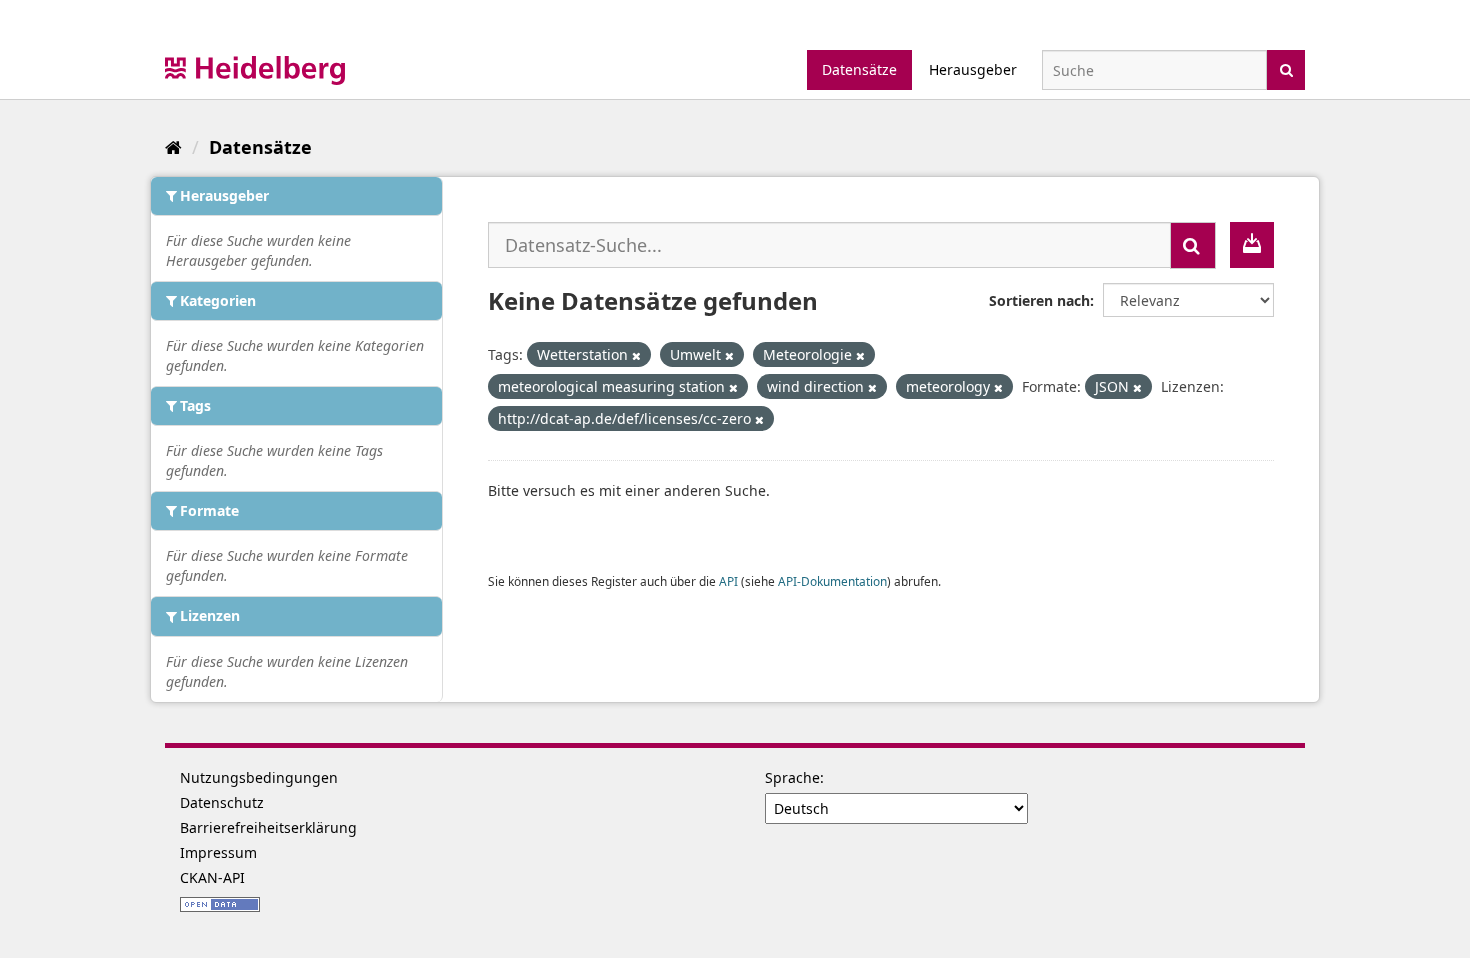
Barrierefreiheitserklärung (268, 827)
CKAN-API (212, 877)
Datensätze (859, 69)
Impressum (218, 852)
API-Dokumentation (832, 581)
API (728, 581)
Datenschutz (222, 802)
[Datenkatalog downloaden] (1252, 245)
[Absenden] (1286, 68)
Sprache (792, 777)
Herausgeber (973, 69)
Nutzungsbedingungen (259, 777)
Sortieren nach (1039, 300)
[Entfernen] (636, 355)
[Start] (173, 147)
